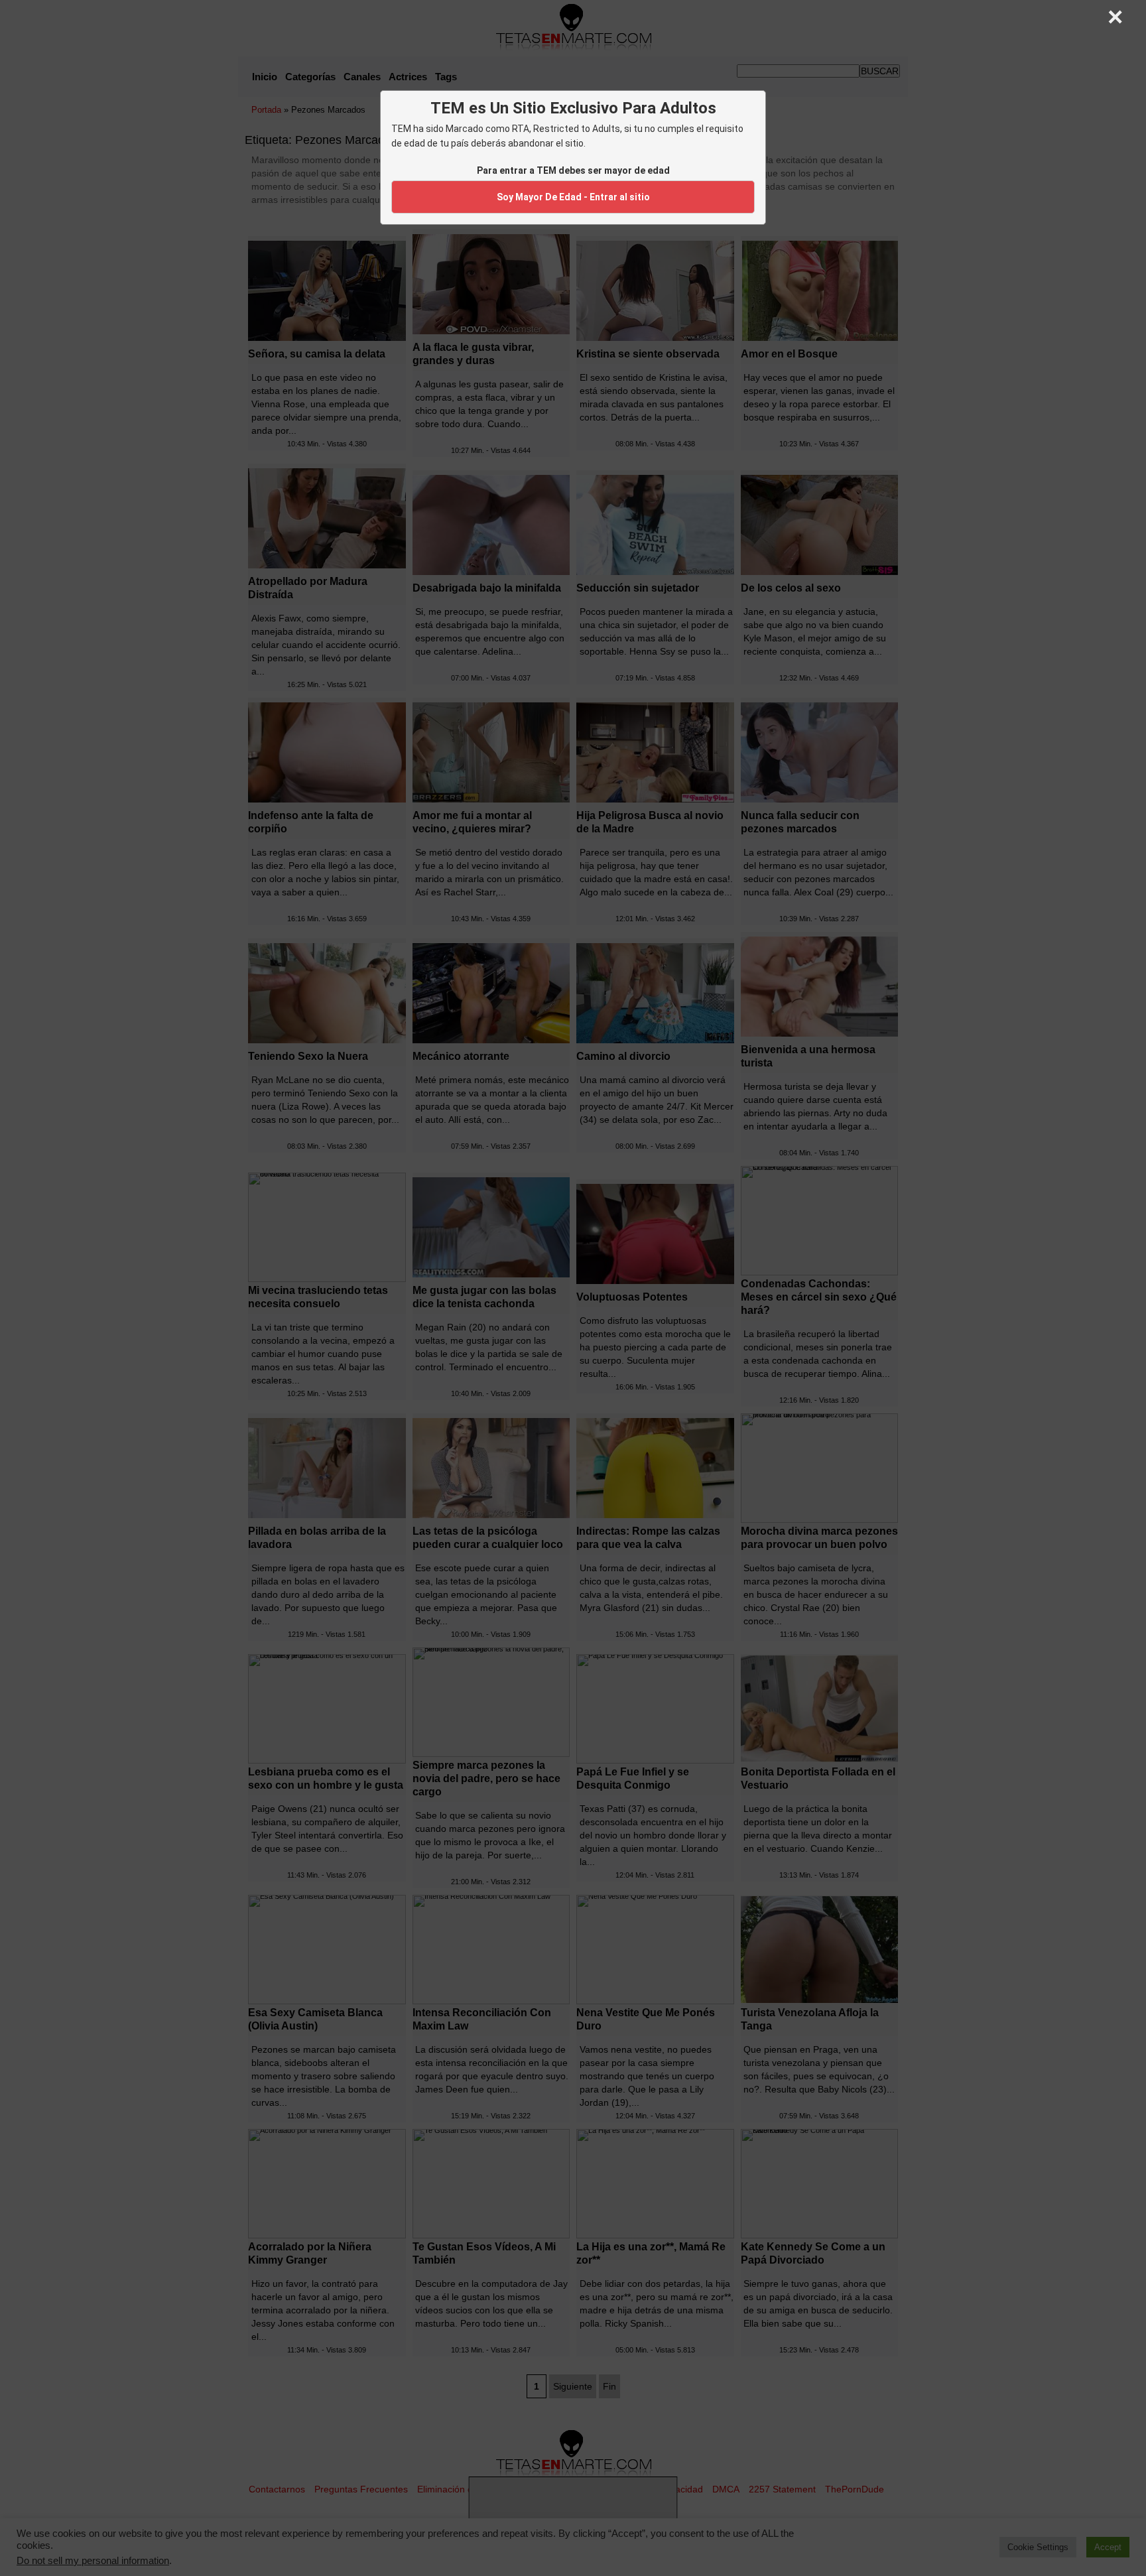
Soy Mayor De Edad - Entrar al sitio (573, 197)
